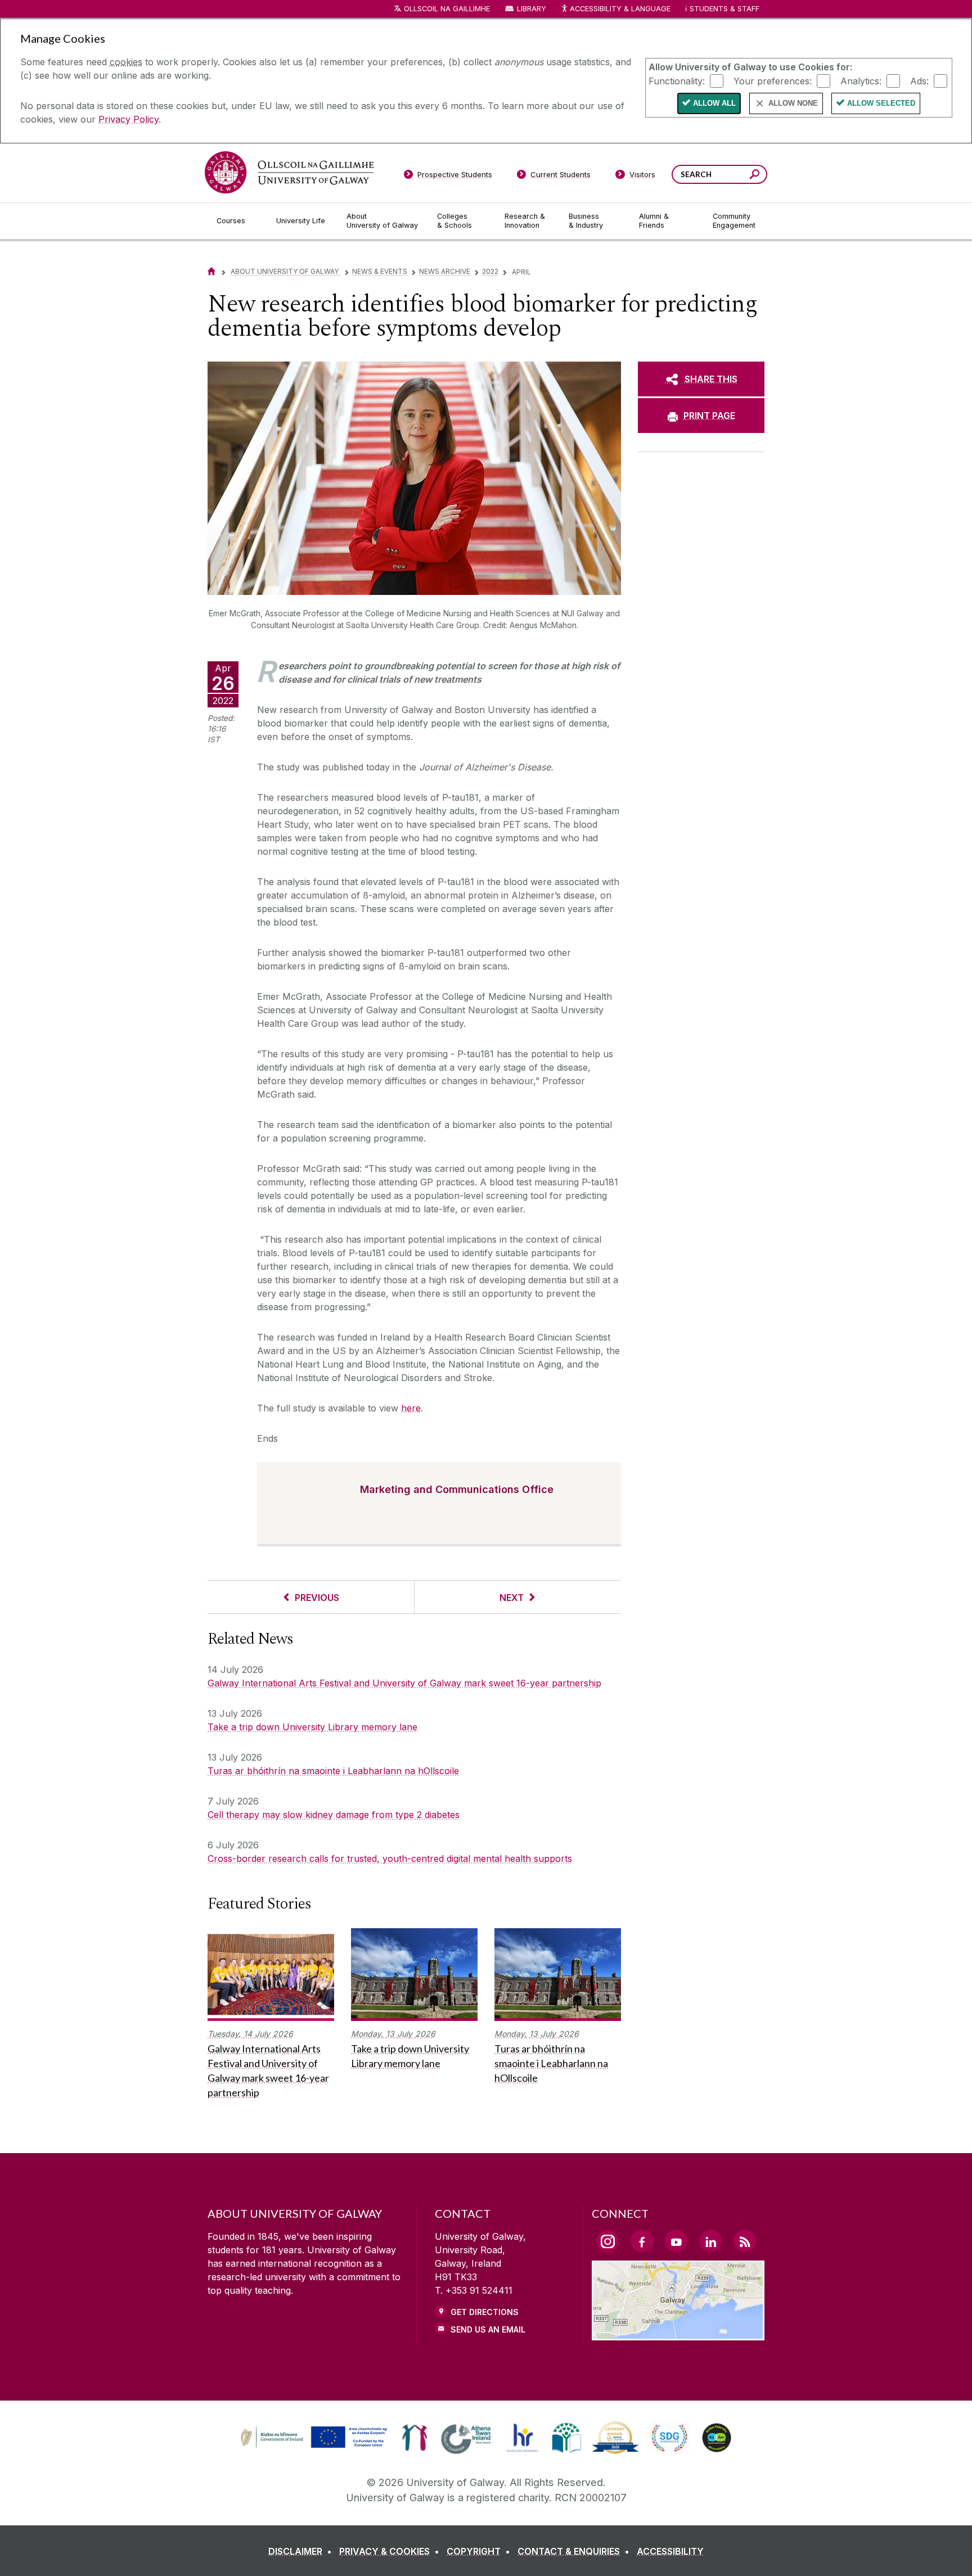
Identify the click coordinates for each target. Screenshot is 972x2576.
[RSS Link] (745, 2241)
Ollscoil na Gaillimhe (447, 9)
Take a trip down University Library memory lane (312, 1727)
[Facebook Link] (642, 2241)
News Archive (445, 271)
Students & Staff (724, 9)
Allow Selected (881, 103)
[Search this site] (755, 176)
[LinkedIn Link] (710, 2241)
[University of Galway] (289, 172)
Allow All (714, 103)
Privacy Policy (129, 119)
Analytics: (861, 80)
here (411, 1408)
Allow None (793, 103)
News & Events (380, 271)
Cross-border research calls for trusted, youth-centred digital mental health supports (390, 1858)
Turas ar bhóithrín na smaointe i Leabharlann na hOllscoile (333, 1771)
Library (532, 9)
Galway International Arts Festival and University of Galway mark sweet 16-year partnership (404, 1683)
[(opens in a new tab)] (315, 2447)
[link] (312, 2438)
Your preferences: (773, 80)
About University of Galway (285, 271)
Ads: (919, 80)
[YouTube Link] (676, 2241)
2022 (490, 271)
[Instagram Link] (607, 2241)
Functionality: (677, 80)
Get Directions (485, 2312)
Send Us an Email (488, 2329)
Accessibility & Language (620, 9)
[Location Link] (678, 2334)
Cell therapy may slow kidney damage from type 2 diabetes (334, 1815)
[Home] (211, 271)
